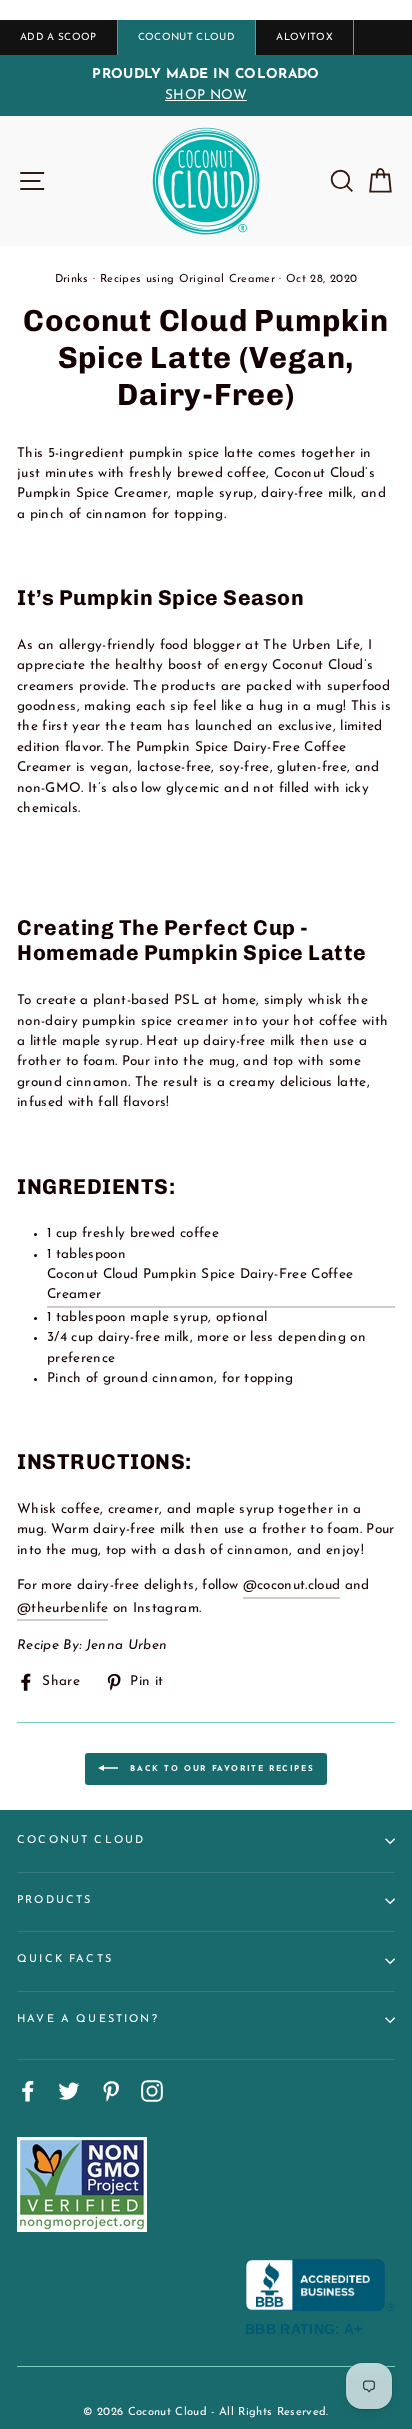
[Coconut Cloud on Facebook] (28, 2091)
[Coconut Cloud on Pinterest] (111, 2091)
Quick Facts (65, 1959)
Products (54, 1900)
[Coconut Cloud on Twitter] (69, 2091)
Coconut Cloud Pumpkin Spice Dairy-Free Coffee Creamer (200, 1284)
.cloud (322, 1585)
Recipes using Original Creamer (187, 279)
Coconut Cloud (81, 1840)
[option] (206, 85)
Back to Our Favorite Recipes (220, 1768)
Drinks (72, 279)
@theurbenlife (62, 1608)
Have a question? (88, 2019)
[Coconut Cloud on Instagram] (152, 2091)
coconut (281, 1585)
